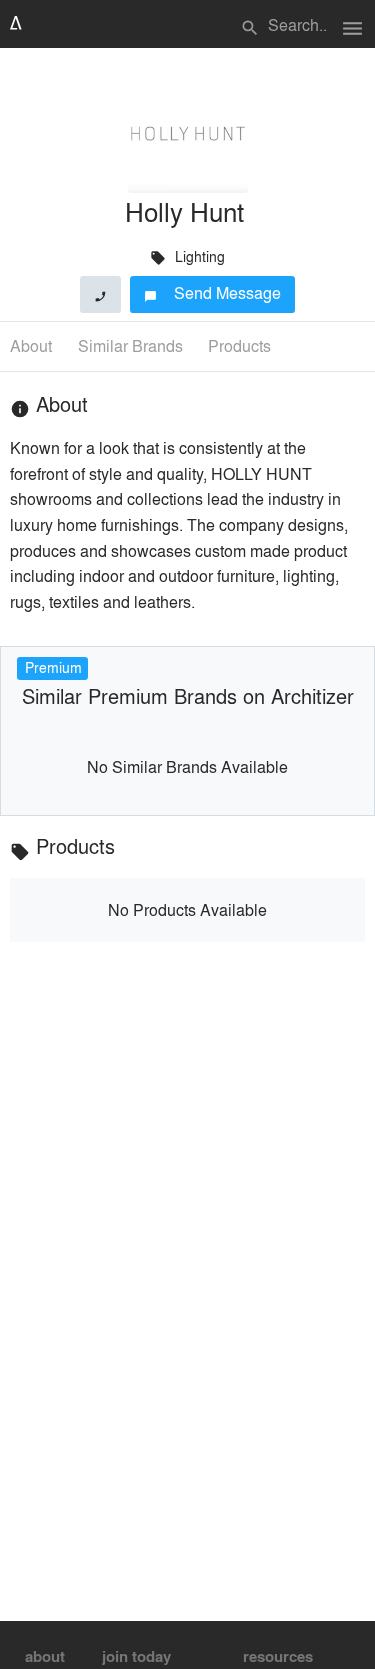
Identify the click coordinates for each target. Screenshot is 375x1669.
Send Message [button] (212, 292)
